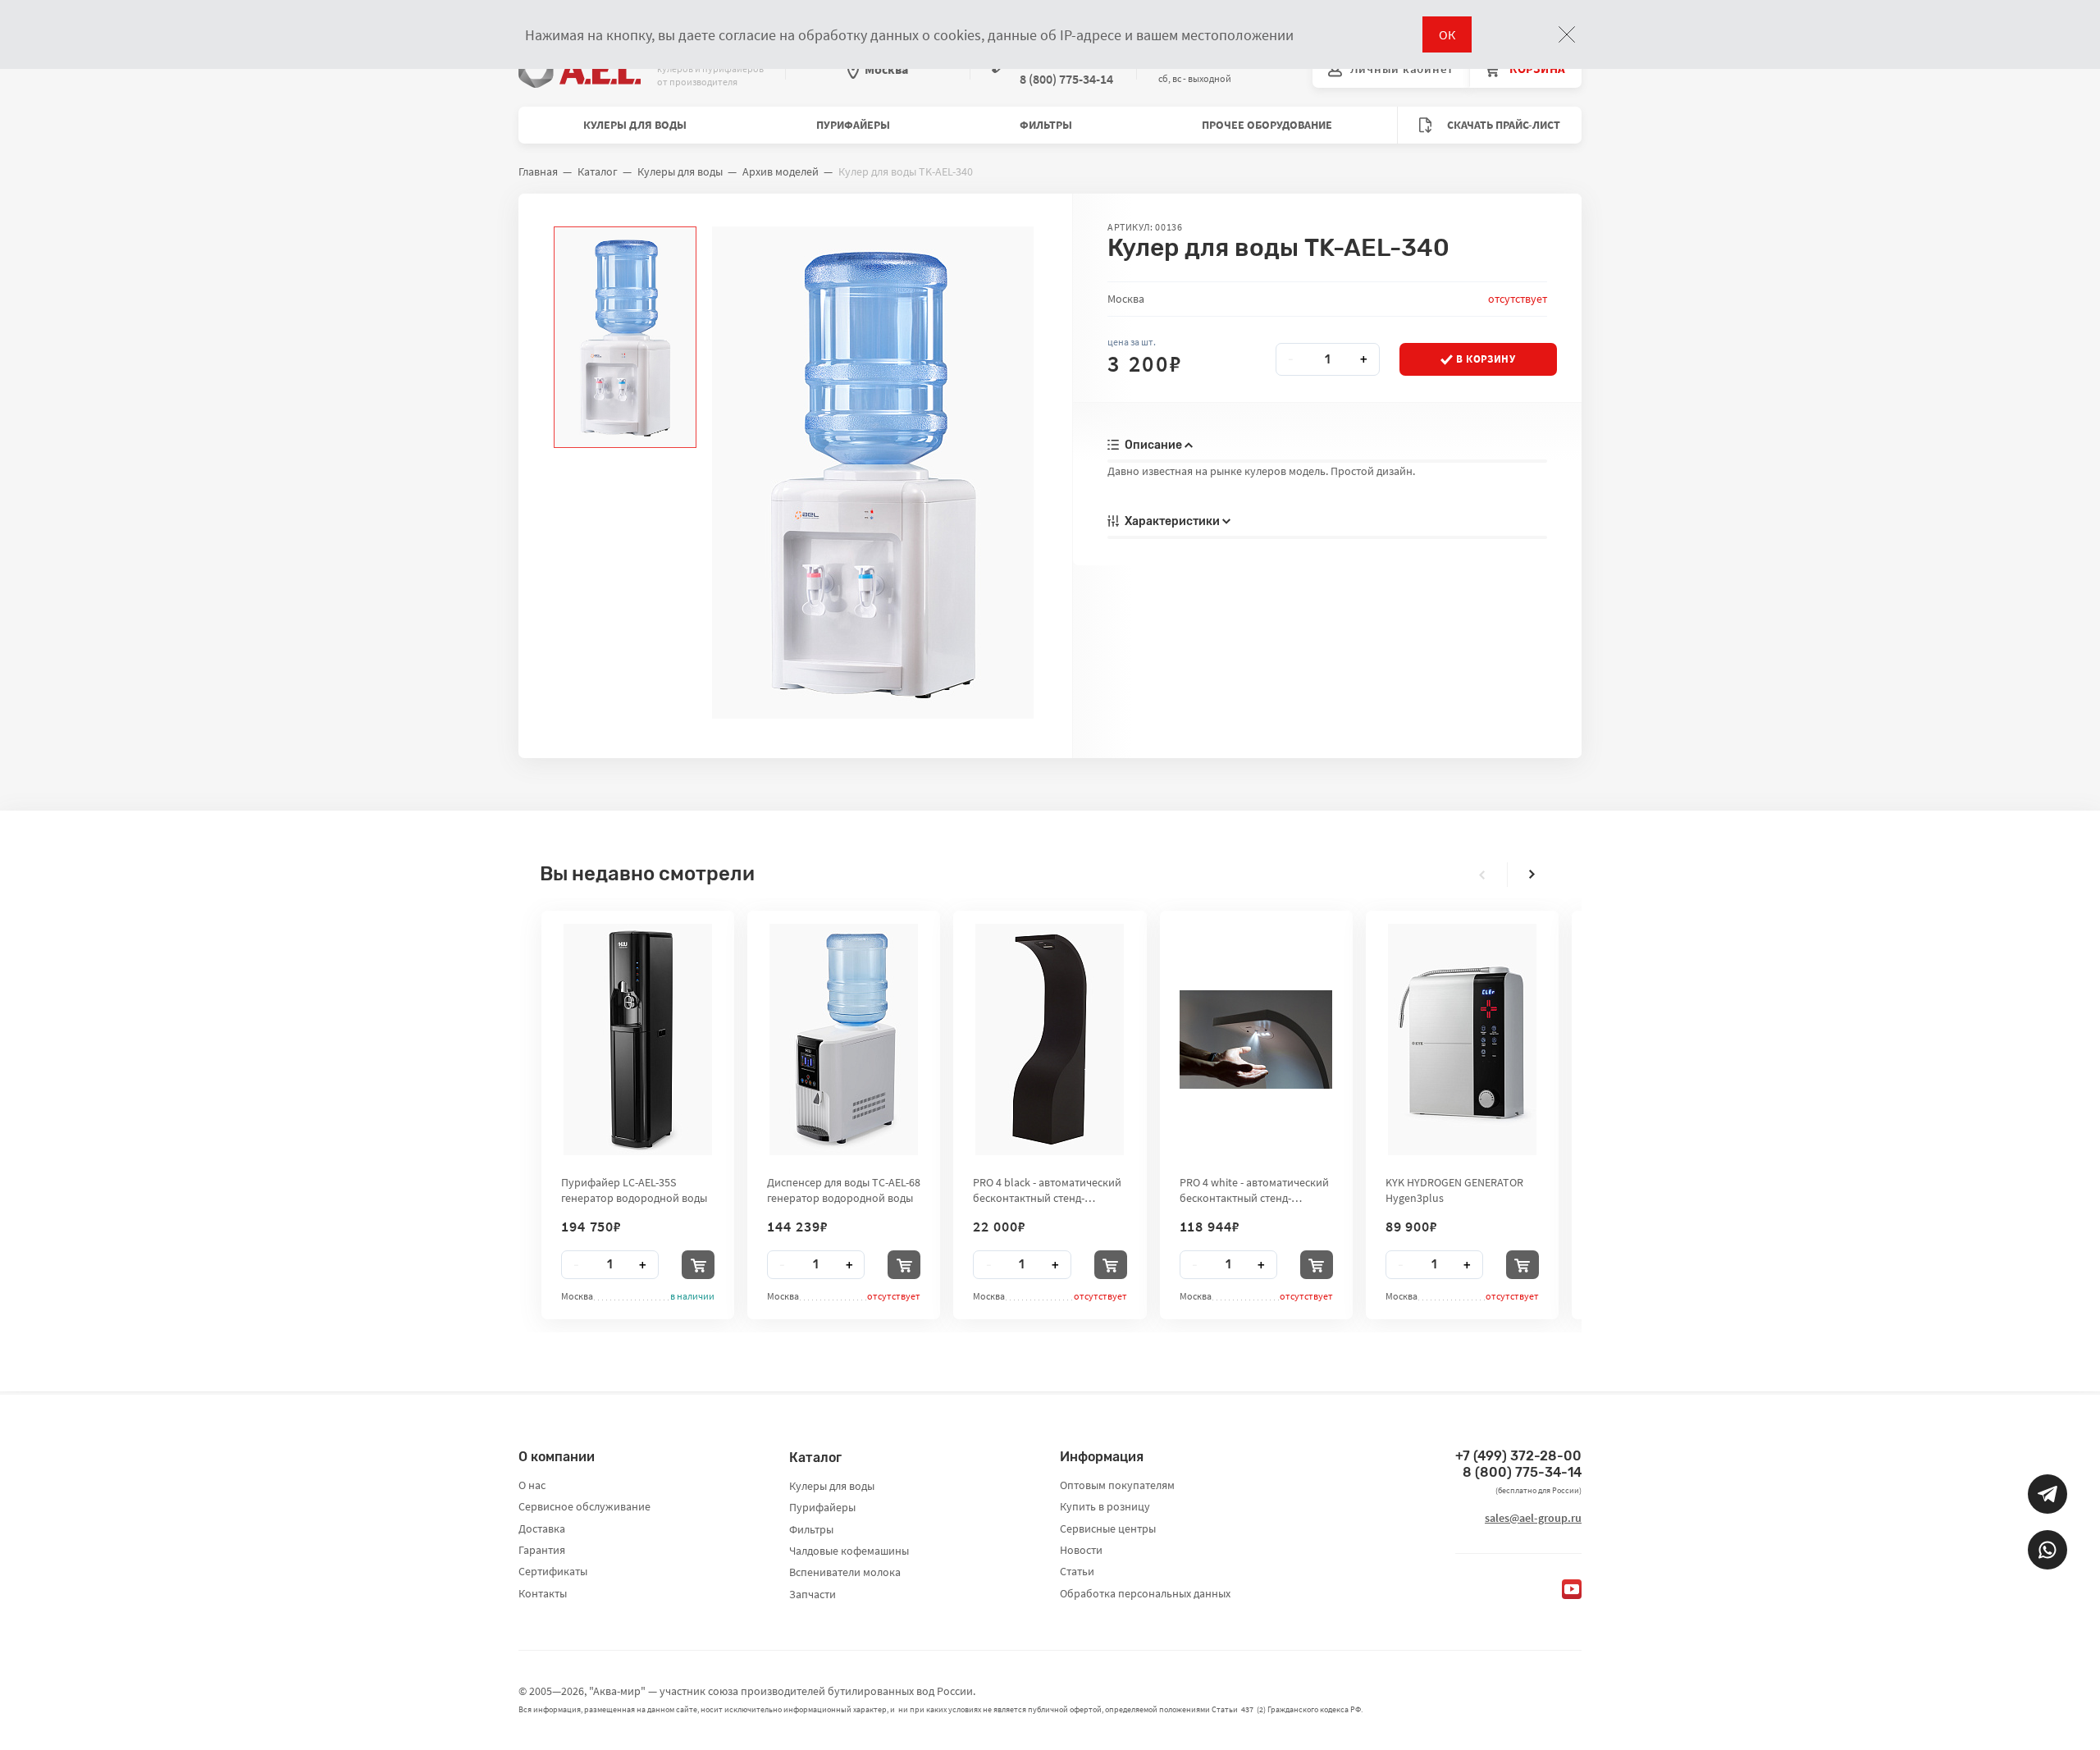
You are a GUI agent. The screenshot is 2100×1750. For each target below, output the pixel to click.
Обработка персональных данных (1145, 1593)
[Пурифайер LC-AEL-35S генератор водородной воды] (638, 1039)
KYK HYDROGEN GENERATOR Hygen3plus (1454, 1190)
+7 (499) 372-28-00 (1518, 1456)
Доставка (542, 1528)
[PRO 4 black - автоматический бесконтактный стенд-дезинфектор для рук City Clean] (1050, 1039)
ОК (1447, 34)
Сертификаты (553, 1571)
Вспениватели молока (845, 1572)
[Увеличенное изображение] (872, 473)
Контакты (543, 1593)
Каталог (598, 171)
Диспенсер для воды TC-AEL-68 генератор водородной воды (844, 1190)
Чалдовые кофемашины (849, 1551)
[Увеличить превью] (625, 337)
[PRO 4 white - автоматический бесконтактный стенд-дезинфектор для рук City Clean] (1256, 1039)
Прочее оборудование (1267, 125)
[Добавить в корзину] (698, 1265)
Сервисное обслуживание (584, 1506)
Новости (1081, 1550)
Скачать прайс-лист (1502, 125)
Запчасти (813, 1594)
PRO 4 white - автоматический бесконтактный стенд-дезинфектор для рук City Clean (1254, 1190)
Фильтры (1046, 125)
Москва (886, 69)
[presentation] (1482, 875)
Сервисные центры (1108, 1528)
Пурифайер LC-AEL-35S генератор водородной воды (634, 1190)
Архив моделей (781, 171)
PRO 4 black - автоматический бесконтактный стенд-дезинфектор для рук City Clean (1047, 1190)
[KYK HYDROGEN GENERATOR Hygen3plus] (1462, 1039)
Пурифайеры (853, 125)
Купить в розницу (1105, 1506)
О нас (532, 1485)
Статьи (1077, 1571)
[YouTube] (1572, 1589)
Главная (538, 171)
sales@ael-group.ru (1533, 1518)
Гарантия (542, 1550)
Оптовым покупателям (1117, 1485)
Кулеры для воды (635, 125)
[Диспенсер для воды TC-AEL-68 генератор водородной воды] (844, 1039)
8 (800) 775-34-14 (1522, 1472)
